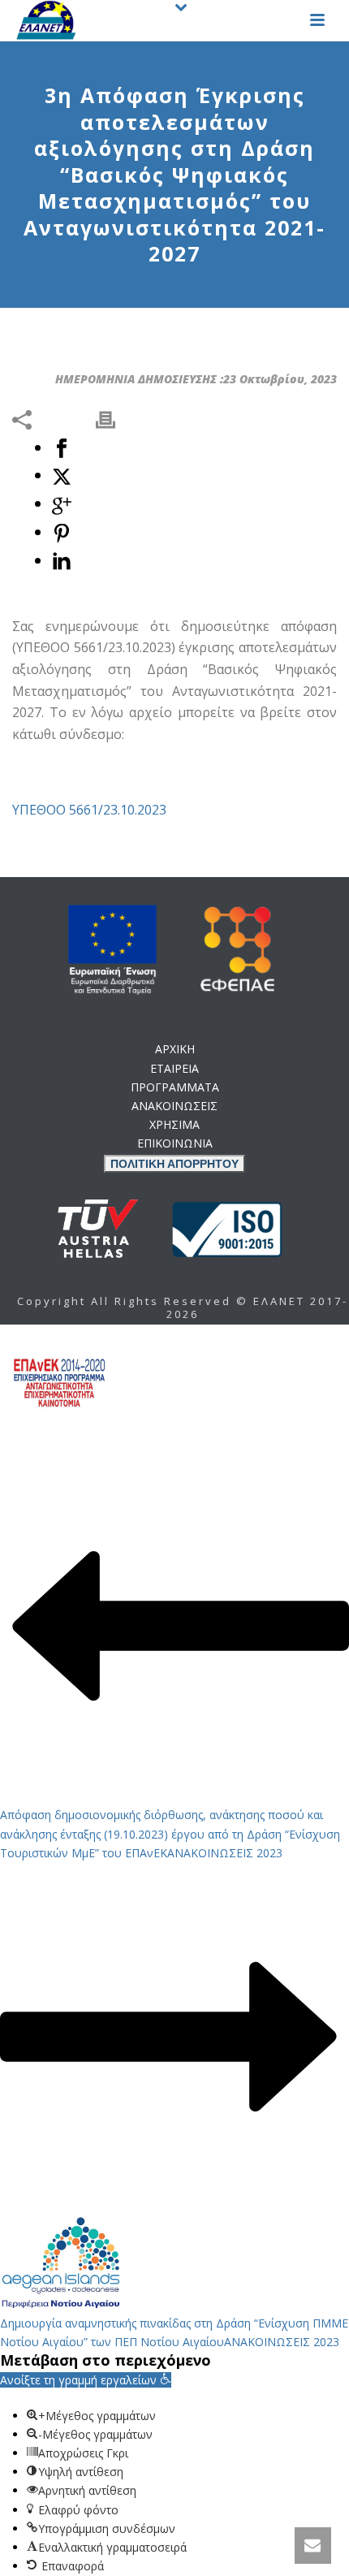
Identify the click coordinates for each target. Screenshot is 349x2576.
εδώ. (174, 1166)
